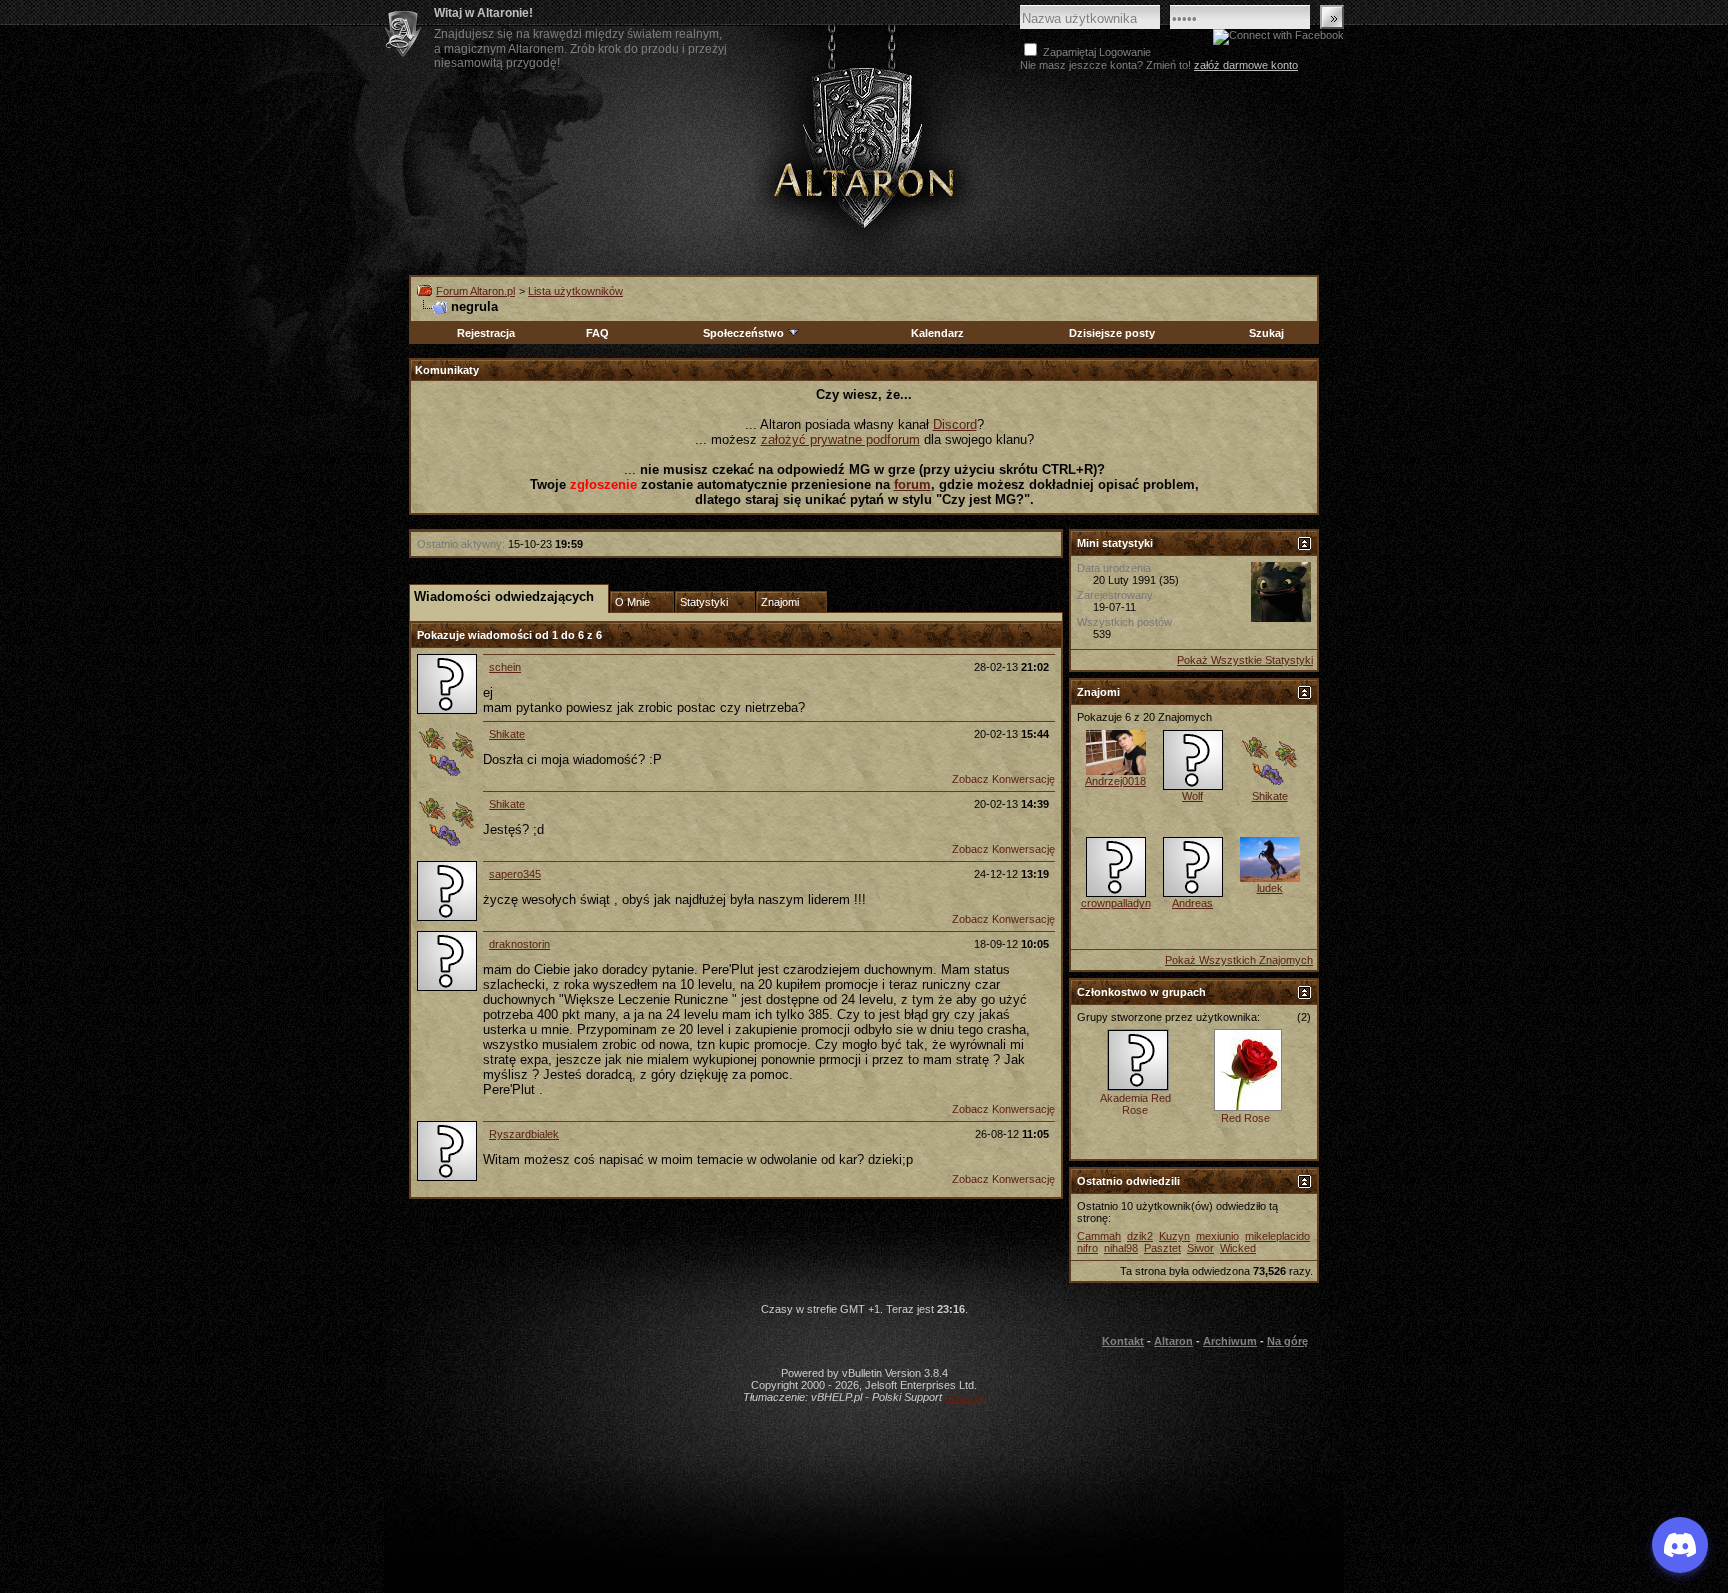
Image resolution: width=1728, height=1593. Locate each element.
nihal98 (1121, 1248)
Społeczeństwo (743, 333)
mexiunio (1217, 1236)
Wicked (1238, 1248)
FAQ (597, 333)
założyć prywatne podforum (840, 439)
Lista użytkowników (575, 291)
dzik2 (1140, 1236)
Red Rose (1245, 1118)
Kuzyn (1174, 1236)
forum (912, 484)
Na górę (1287, 1341)
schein (505, 667)
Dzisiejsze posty (1112, 333)
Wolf (1192, 796)
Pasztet (1162, 1248)
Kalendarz (937, 333)
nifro (1087, 1248)
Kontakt (1123, 1341)
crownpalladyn (1116, 903)
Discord (955, 424)
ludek (1270, 888)
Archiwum (1230, 1341)
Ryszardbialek (524, 1134)
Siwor (1200, 1248)
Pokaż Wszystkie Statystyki (1245, 660)
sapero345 (515, 874)
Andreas (1192, 903)
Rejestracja (486, 333)
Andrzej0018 (1115, 781)
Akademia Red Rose (1135, 1104)
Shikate (507, 734)
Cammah (1099, 1236)
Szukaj (1266, 333)
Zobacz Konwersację (1003, 779)
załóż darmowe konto (1246, 65)
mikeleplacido (1277, 1236)
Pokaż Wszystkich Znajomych (1239, 960)
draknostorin (519, 944)
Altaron (864, 146)
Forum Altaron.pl (475, 291)
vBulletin (965, 1397)
